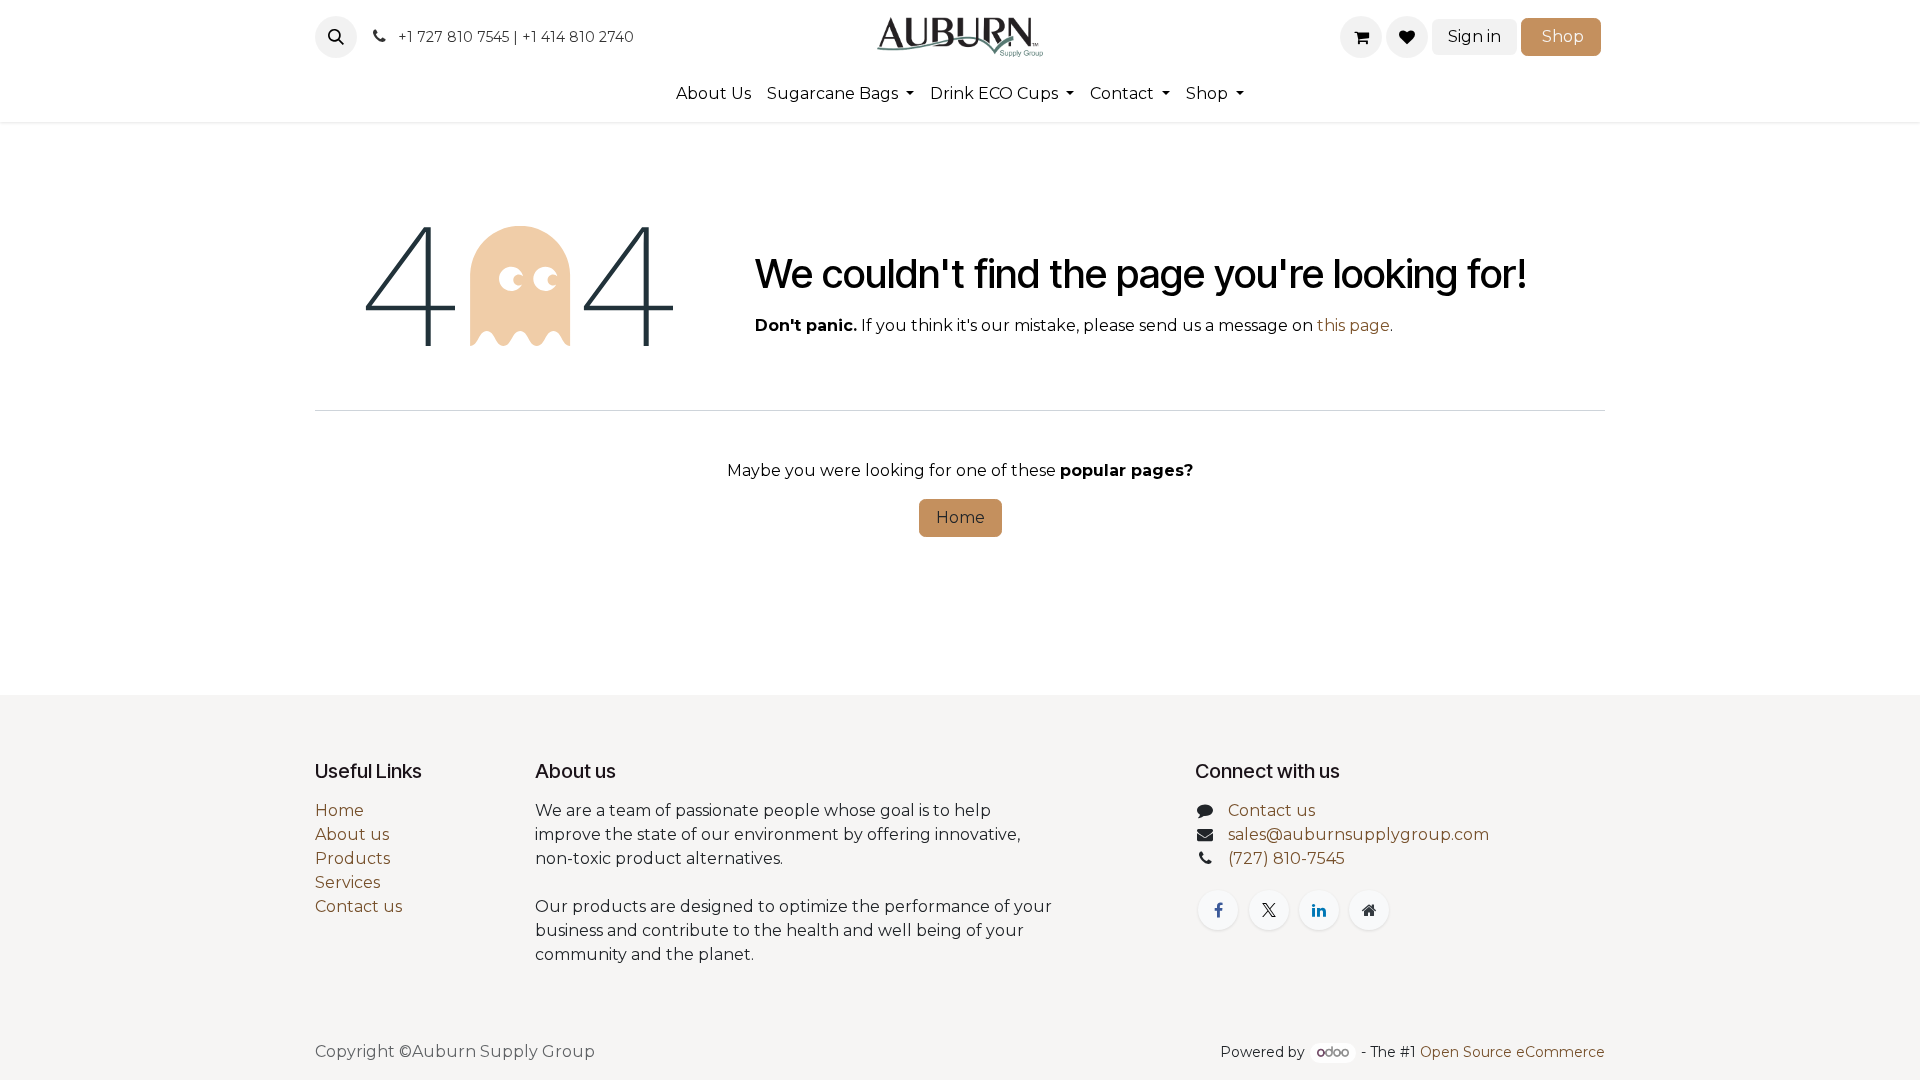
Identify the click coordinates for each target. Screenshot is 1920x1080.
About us (352, 834)
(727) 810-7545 (1286, 858)
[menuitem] (713, 94)
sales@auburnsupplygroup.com (1358, 834)
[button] (336, 37)
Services (347, 882)
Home (960, 517)
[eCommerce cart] (1361, 37)
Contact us (358, 906)
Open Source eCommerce (1512, 1052)
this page (1353, 325)
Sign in (1474, 36)
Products (352, 858)
